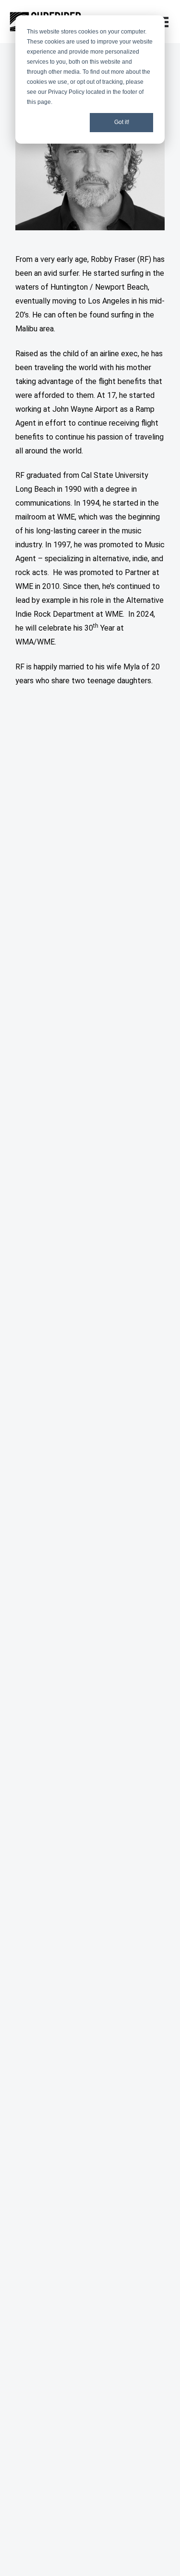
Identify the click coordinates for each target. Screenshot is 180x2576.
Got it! (122, 122)
